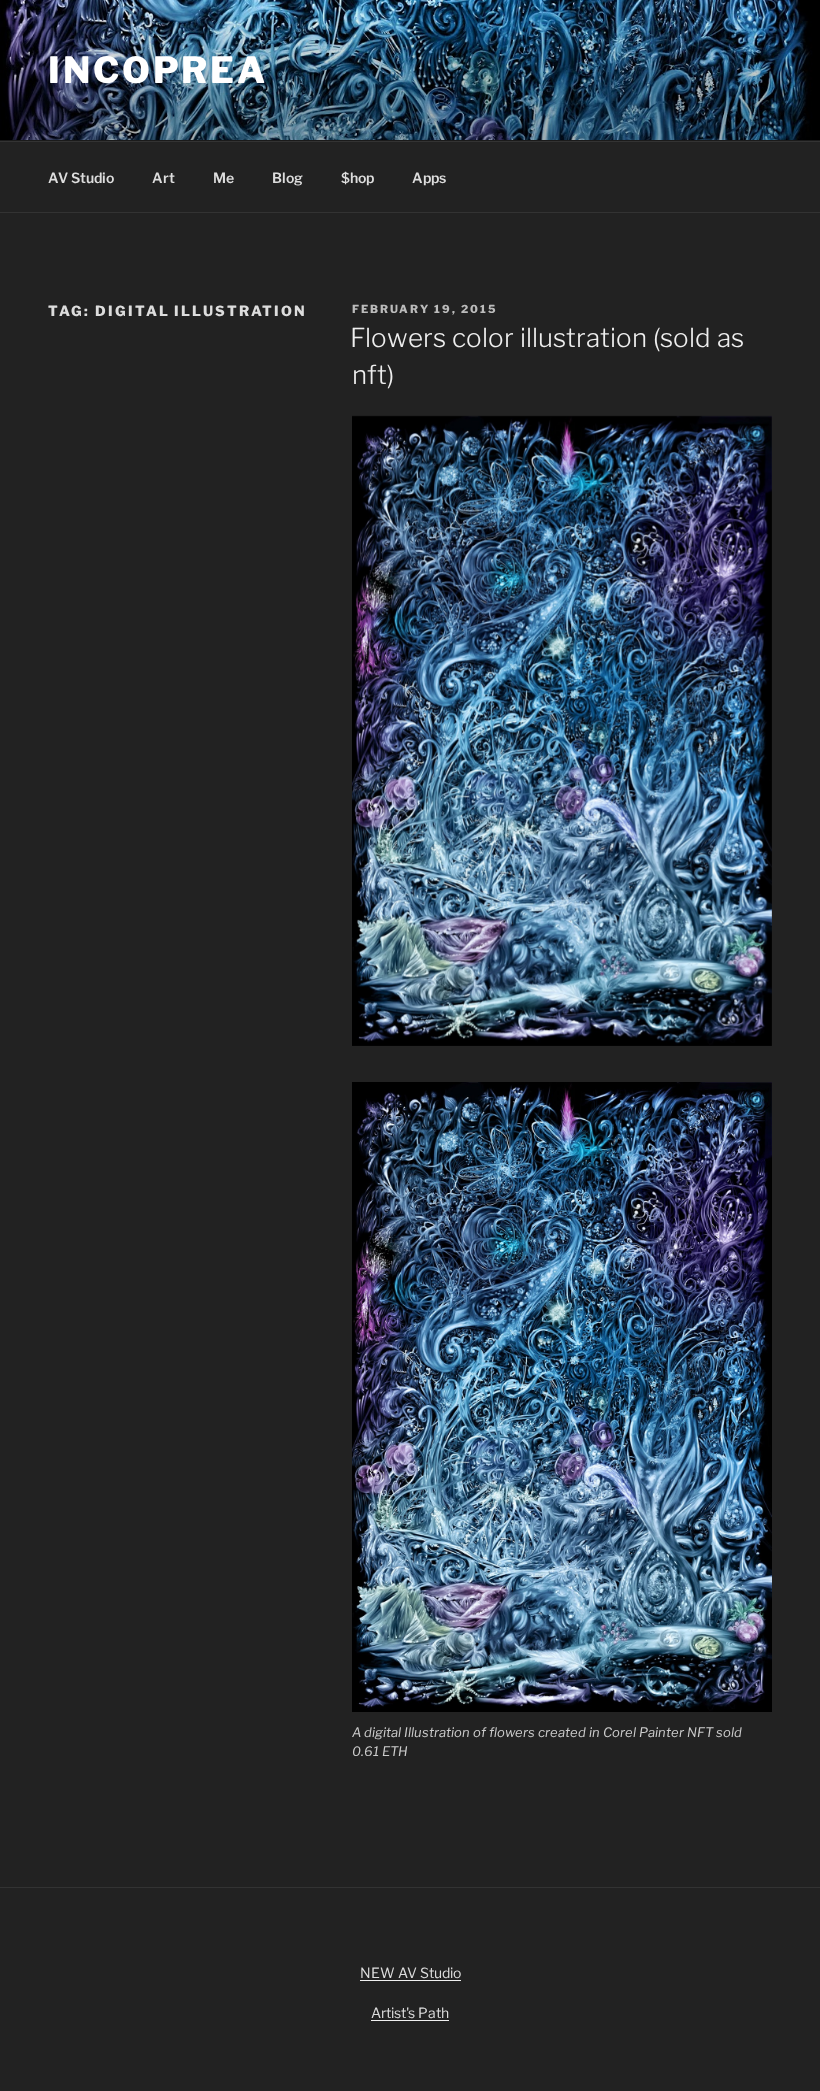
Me (223, 177)
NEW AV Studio (410, 1972)
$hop (357, 177)
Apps (429, 177)
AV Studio (81, 177)
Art (163, 177)
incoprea (158, 70)
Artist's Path (410, 2012)
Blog (287, 177)
